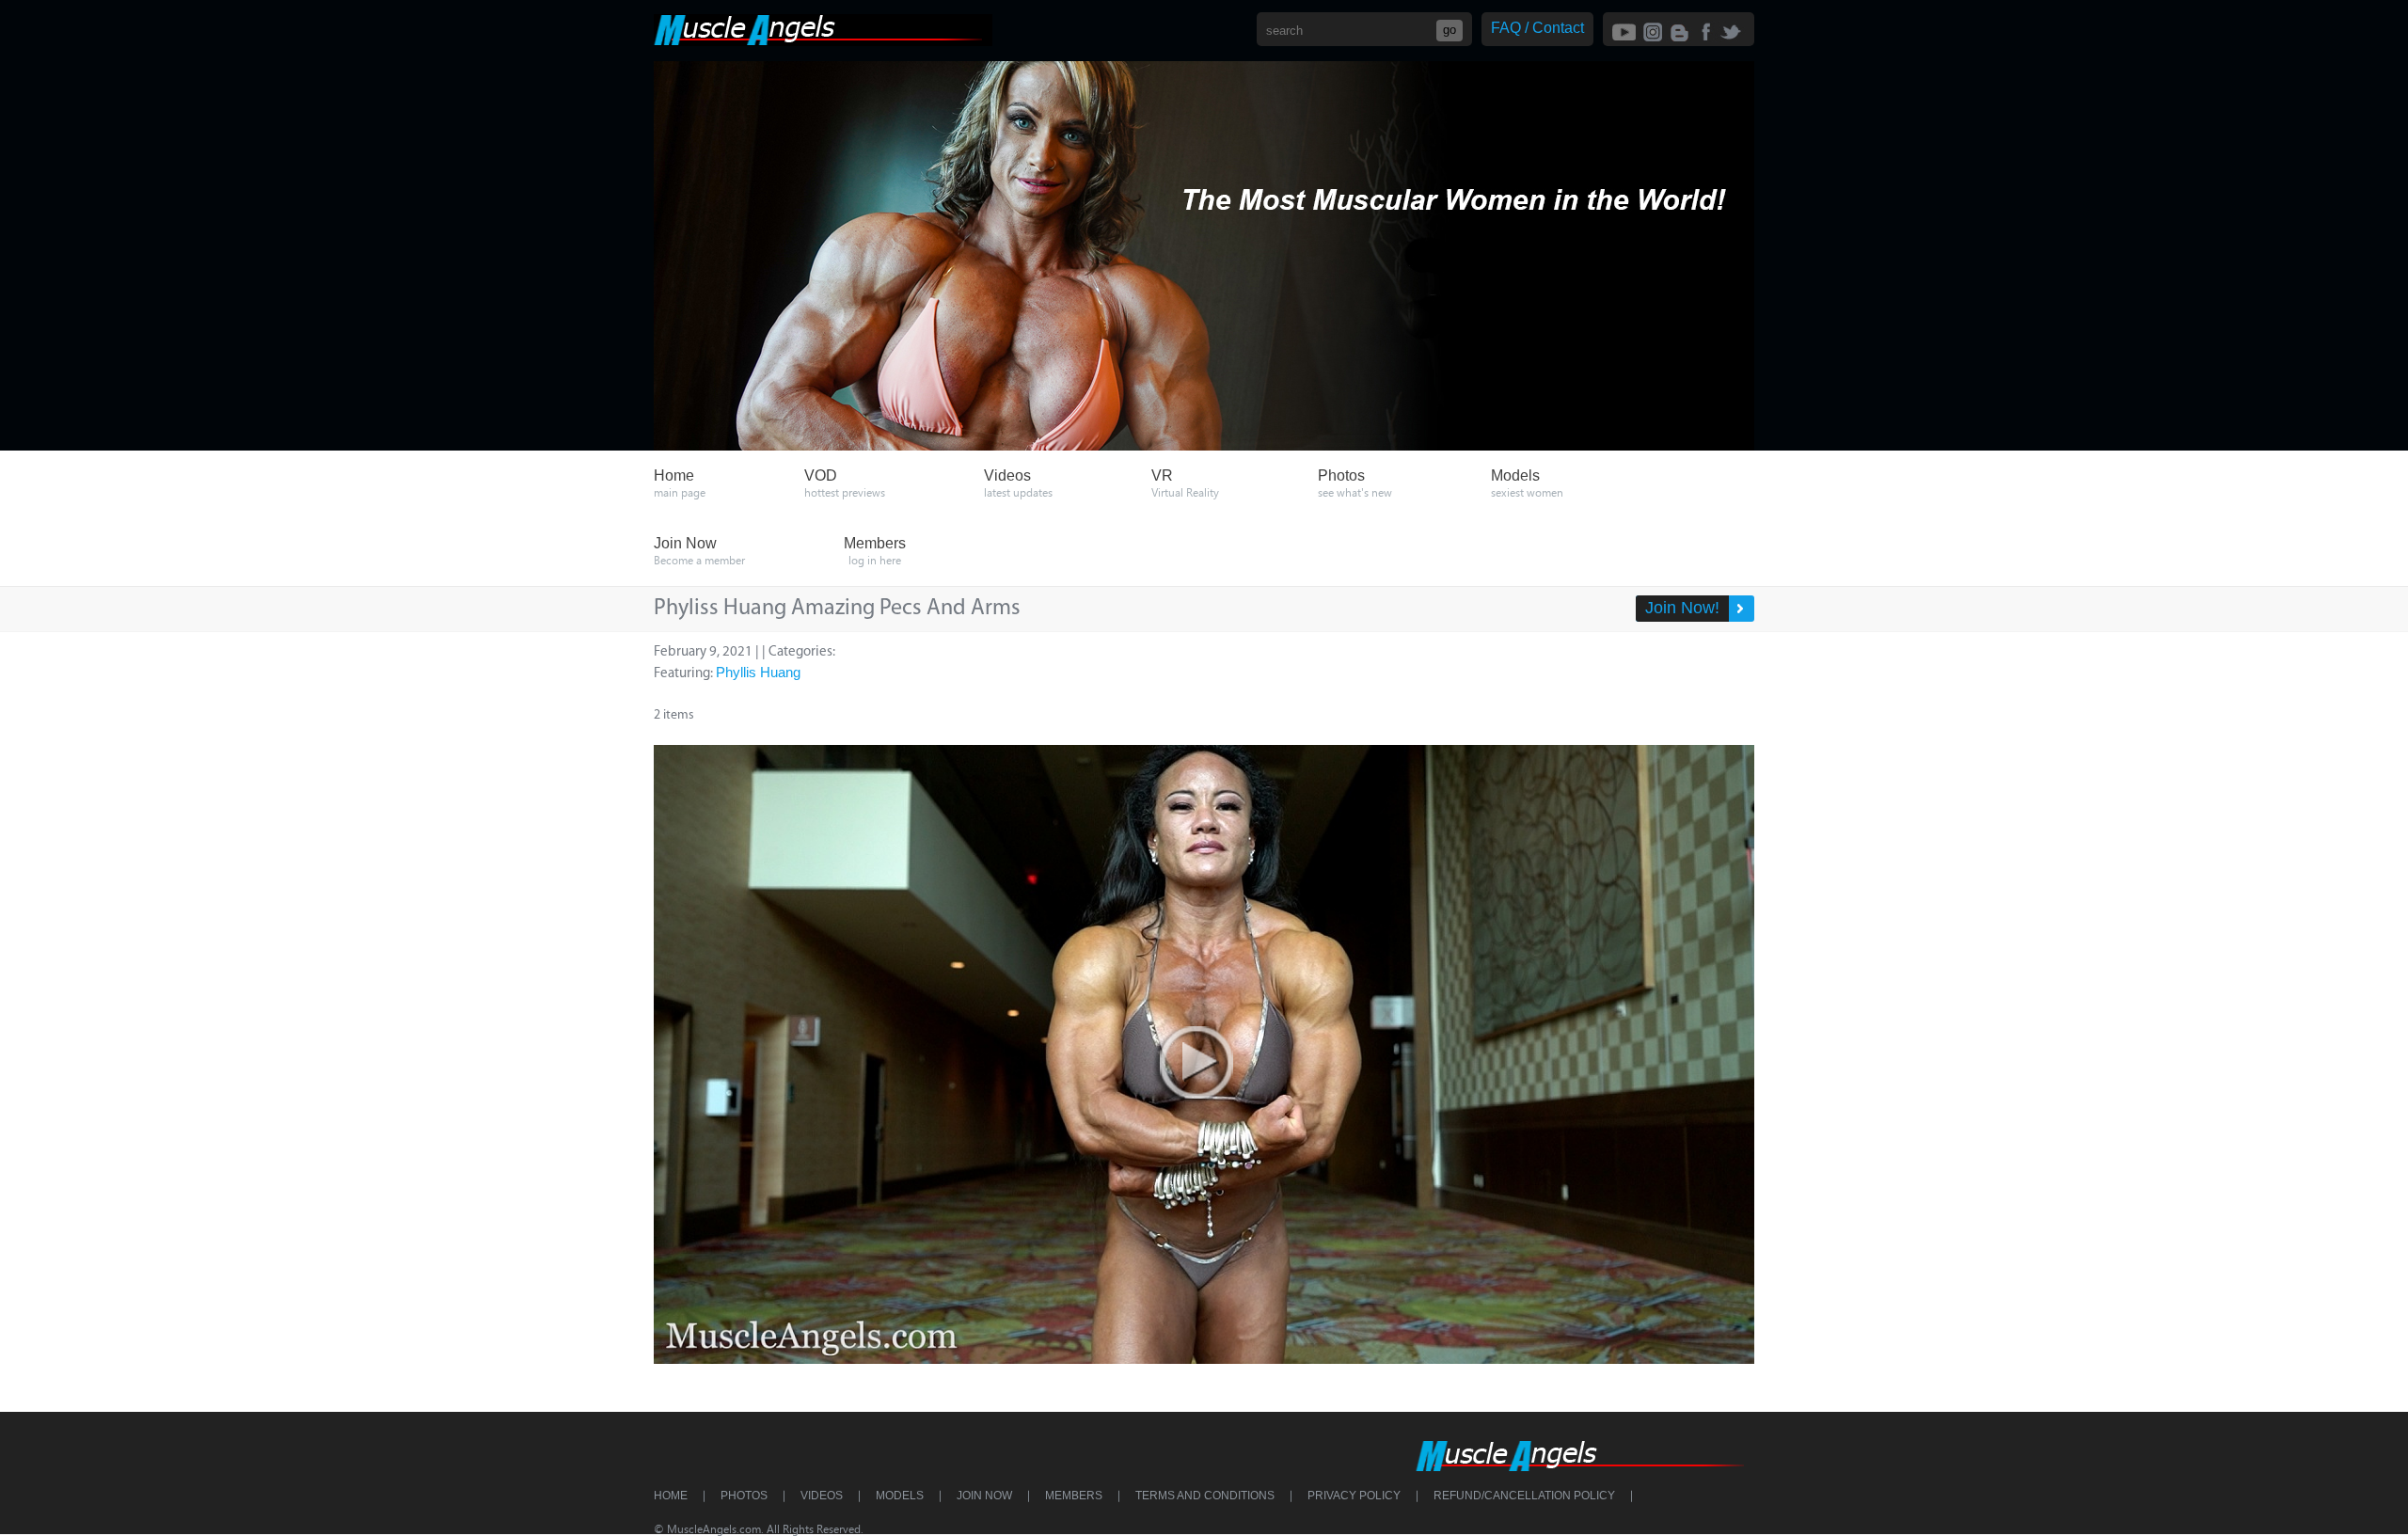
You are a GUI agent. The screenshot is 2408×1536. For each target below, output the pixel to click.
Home (671, 1496)
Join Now (984, 1496)
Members (1074, 1496)
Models (900, 1496)
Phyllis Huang (758, 672)
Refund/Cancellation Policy (1524, 1496)
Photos (744, 1496)
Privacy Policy (1354, 1496)
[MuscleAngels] (823, 41)
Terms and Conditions (1205, 1496)
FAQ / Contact (1537, 28)
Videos (822, 1496)
